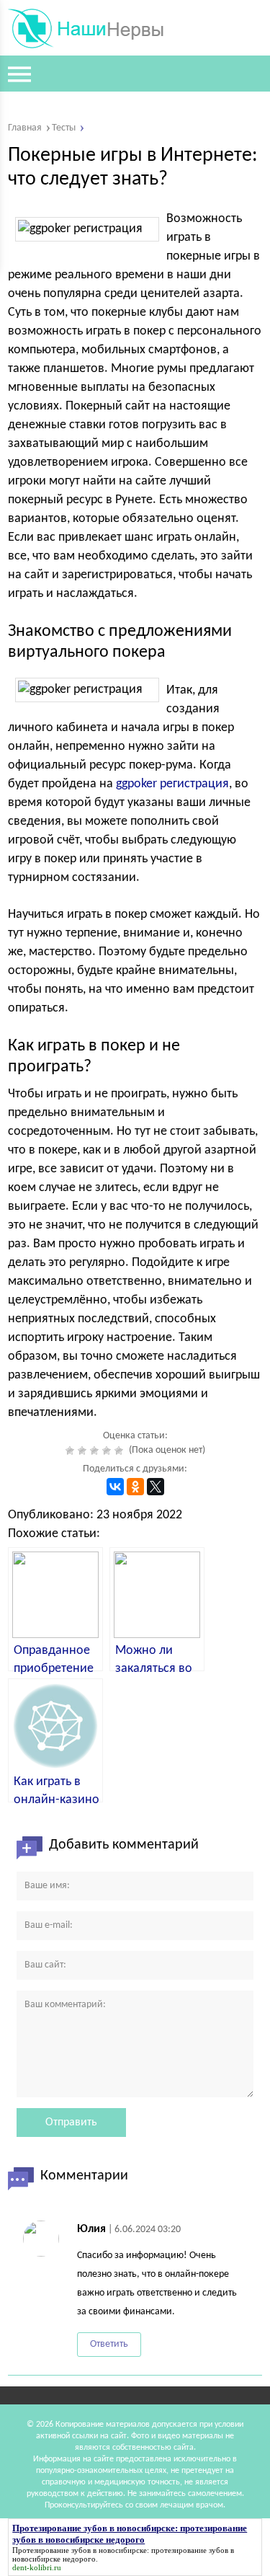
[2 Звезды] (84, 1451)
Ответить (109, 2344)
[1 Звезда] (72, 1451)
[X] (156, 1487)
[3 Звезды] (96, 1451)
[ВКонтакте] (115, 1487)
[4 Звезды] (108, 1451)
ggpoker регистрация (172, 784)
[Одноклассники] (135, 1487)
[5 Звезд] (121, 1451)
